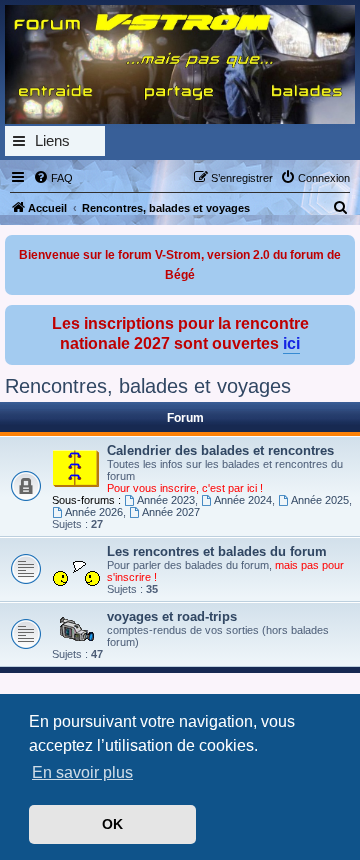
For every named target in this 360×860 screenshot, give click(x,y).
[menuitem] (53, 178)
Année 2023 (166, 500)
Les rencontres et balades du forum (217, 551)
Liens (52, 140)
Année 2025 (320, 500)
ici (291, 343)
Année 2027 (171, 512)
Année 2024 (243, 500)
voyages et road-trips (172, 616)
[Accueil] (180, 64)
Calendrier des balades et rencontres (220, 450)
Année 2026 (94, 512)
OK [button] (112, 824)
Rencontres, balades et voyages (148, 386)
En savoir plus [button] (82, 772)
